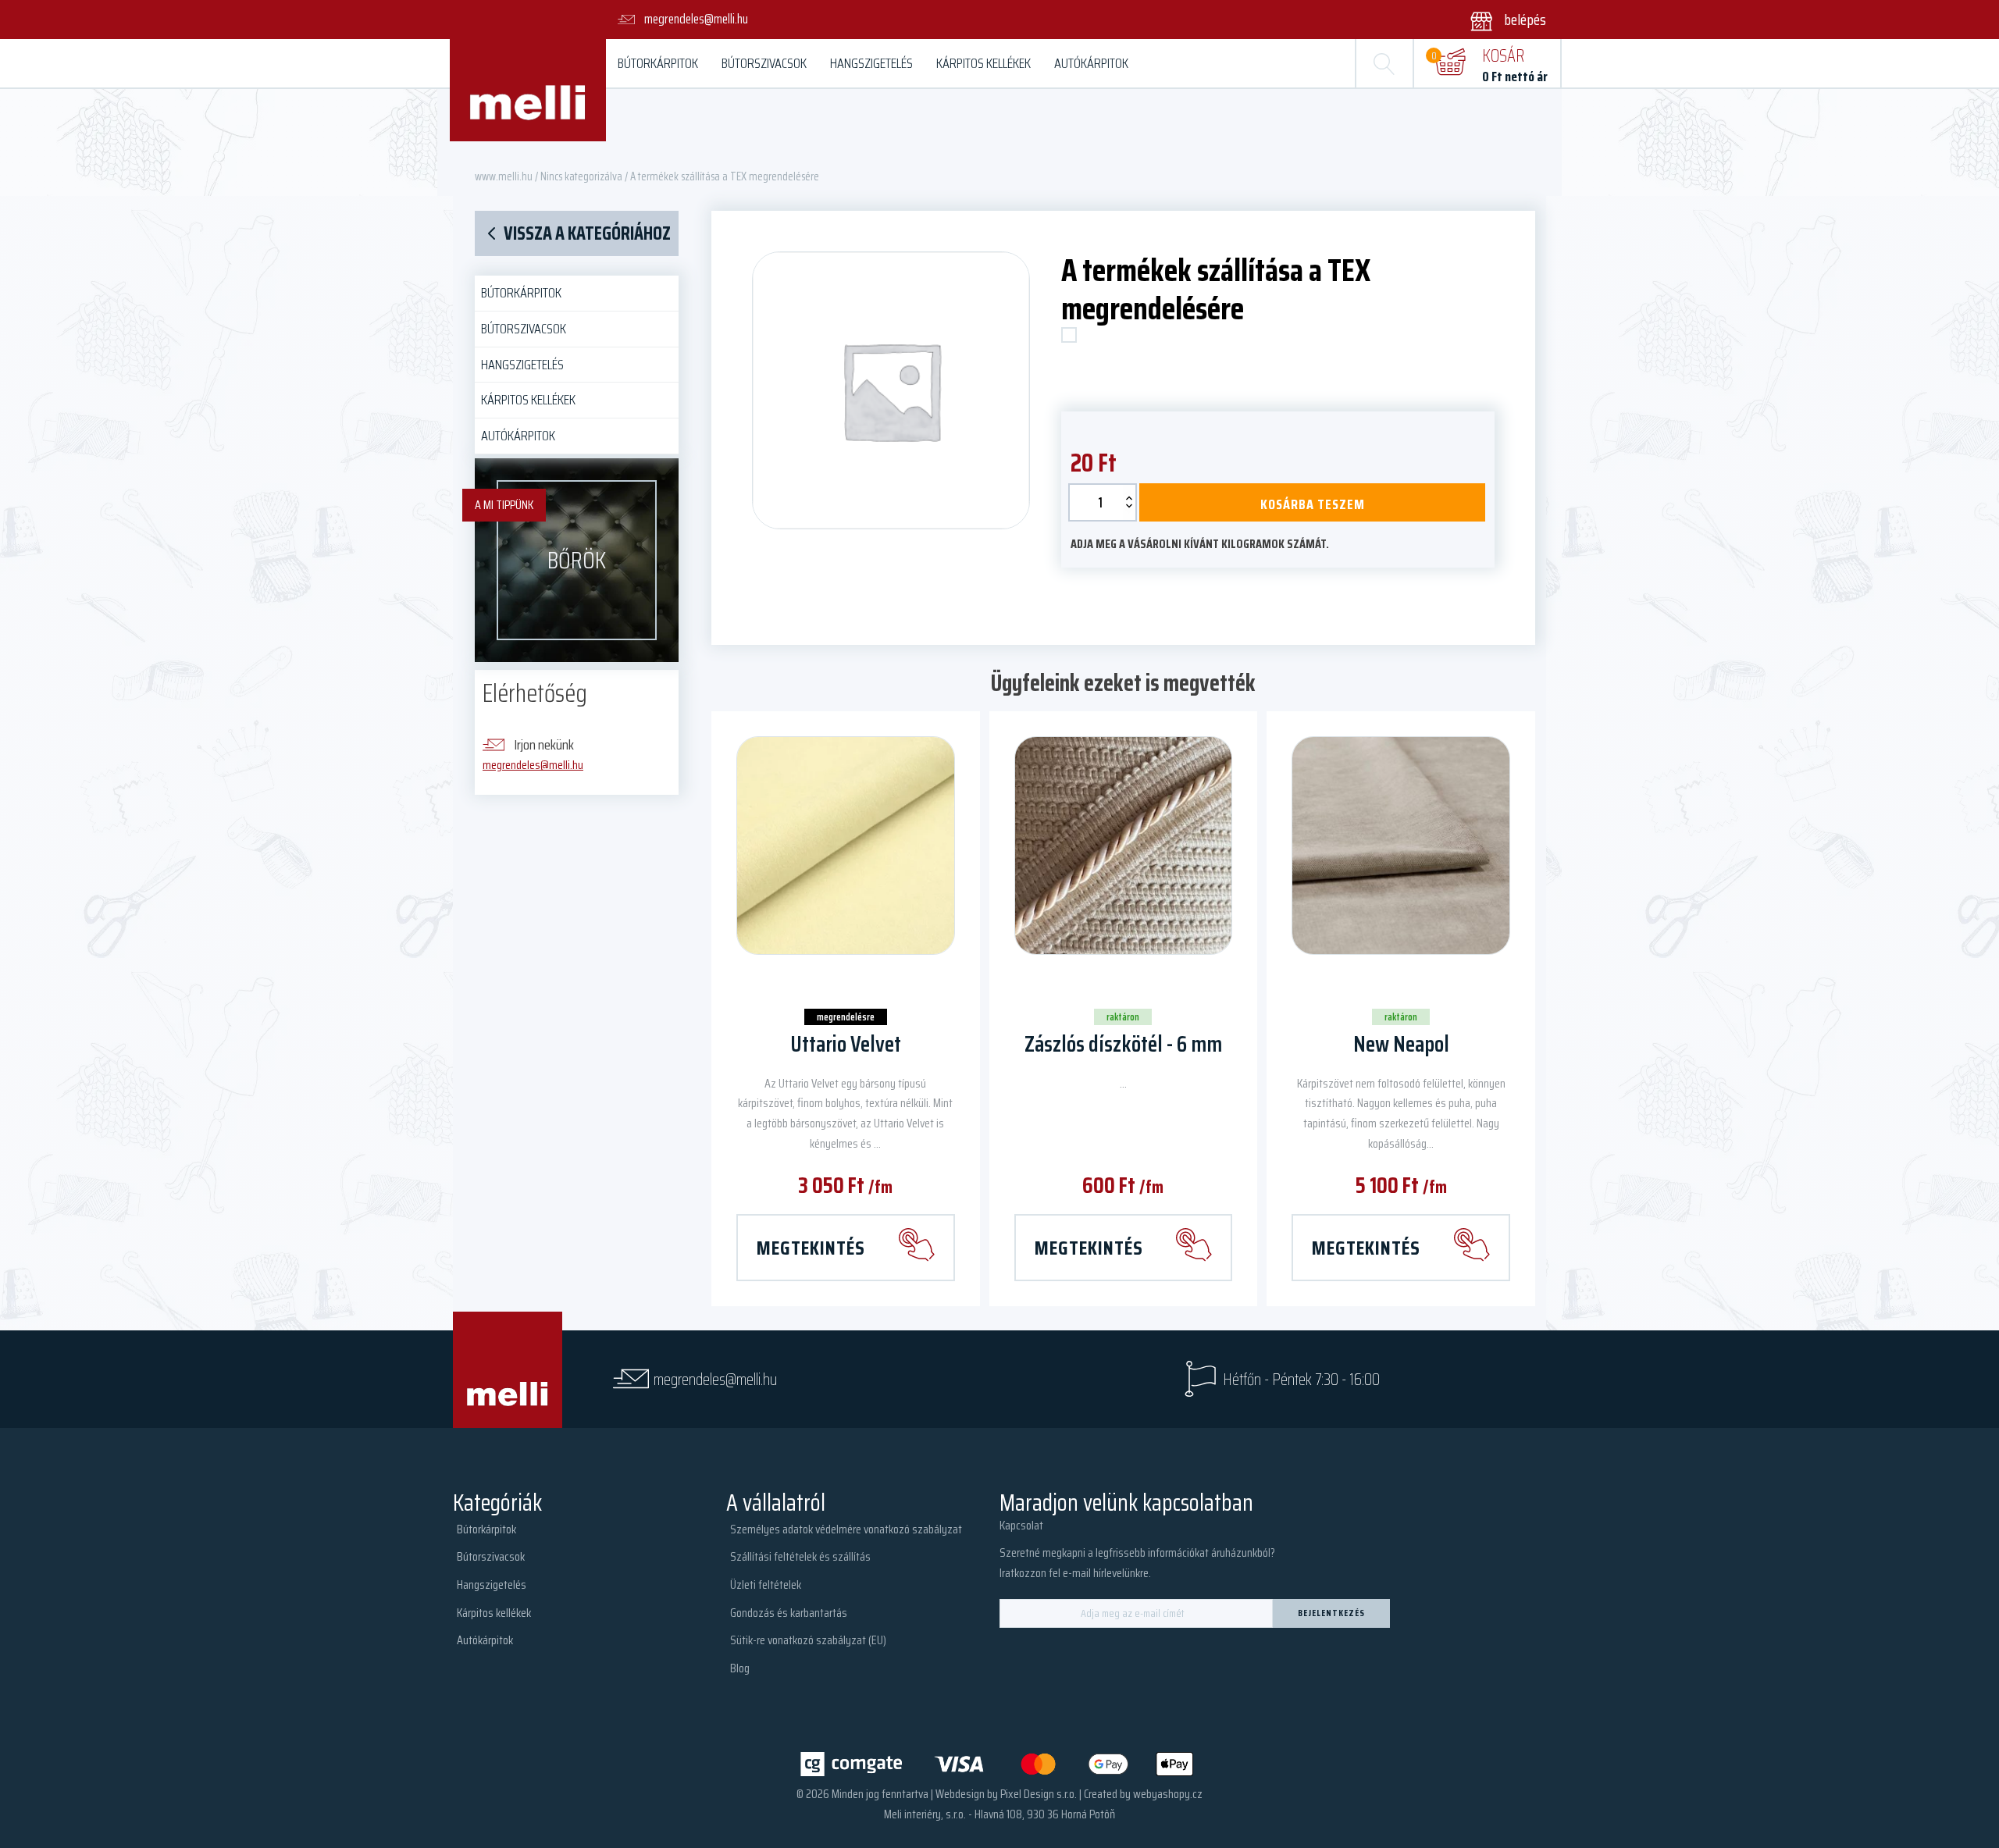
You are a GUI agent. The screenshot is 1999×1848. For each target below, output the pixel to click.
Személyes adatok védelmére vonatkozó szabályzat (846, 1529)
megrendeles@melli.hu (533, 765)
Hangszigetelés (871, 63)
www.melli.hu (504, 176)
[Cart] (1450, 63)
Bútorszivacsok (764, 63)
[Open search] (1384, 63)
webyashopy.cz (1168, 1794)
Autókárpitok (1091, 63)
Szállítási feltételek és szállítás (800, 1556)
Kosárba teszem (1313, 504)
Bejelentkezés (1331, 1613)
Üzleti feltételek (766, 1585)
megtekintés (811, 1248)
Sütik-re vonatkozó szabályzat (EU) (808, 1640)
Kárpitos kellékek (983, 63)
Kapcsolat (1021, 1525)
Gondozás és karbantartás (789, 1613)
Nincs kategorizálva (581, 176)
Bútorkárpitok (658, 63)
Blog (740, 1668)
